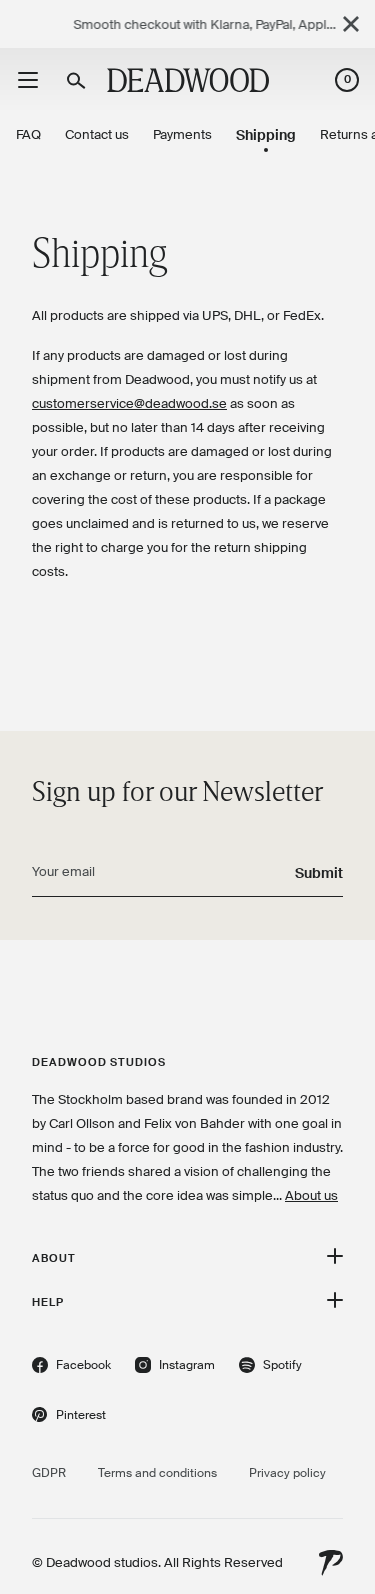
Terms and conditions (157, 1473)
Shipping (266, 135)
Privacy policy (287, 1473)
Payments (182, 134)
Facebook (71, 1367)
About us (311, 1195)
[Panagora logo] (331, 1563)
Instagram (175, 1367)
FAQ (28, 134)
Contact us (97, 134)
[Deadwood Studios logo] (188, 80)
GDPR (49, 1473)
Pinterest (69, 1417)
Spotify (270, 1367)
